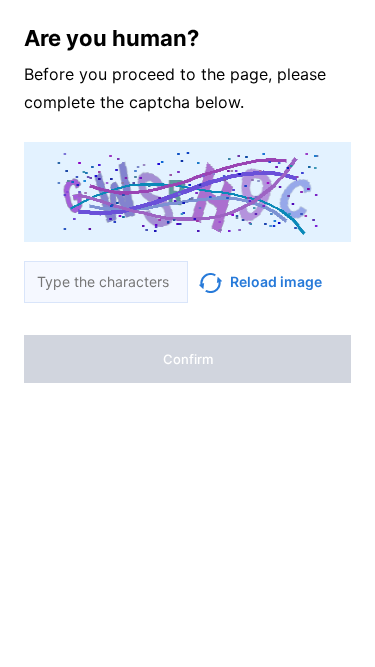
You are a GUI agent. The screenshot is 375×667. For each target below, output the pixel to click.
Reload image (276, 281)
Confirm (188, 359)
